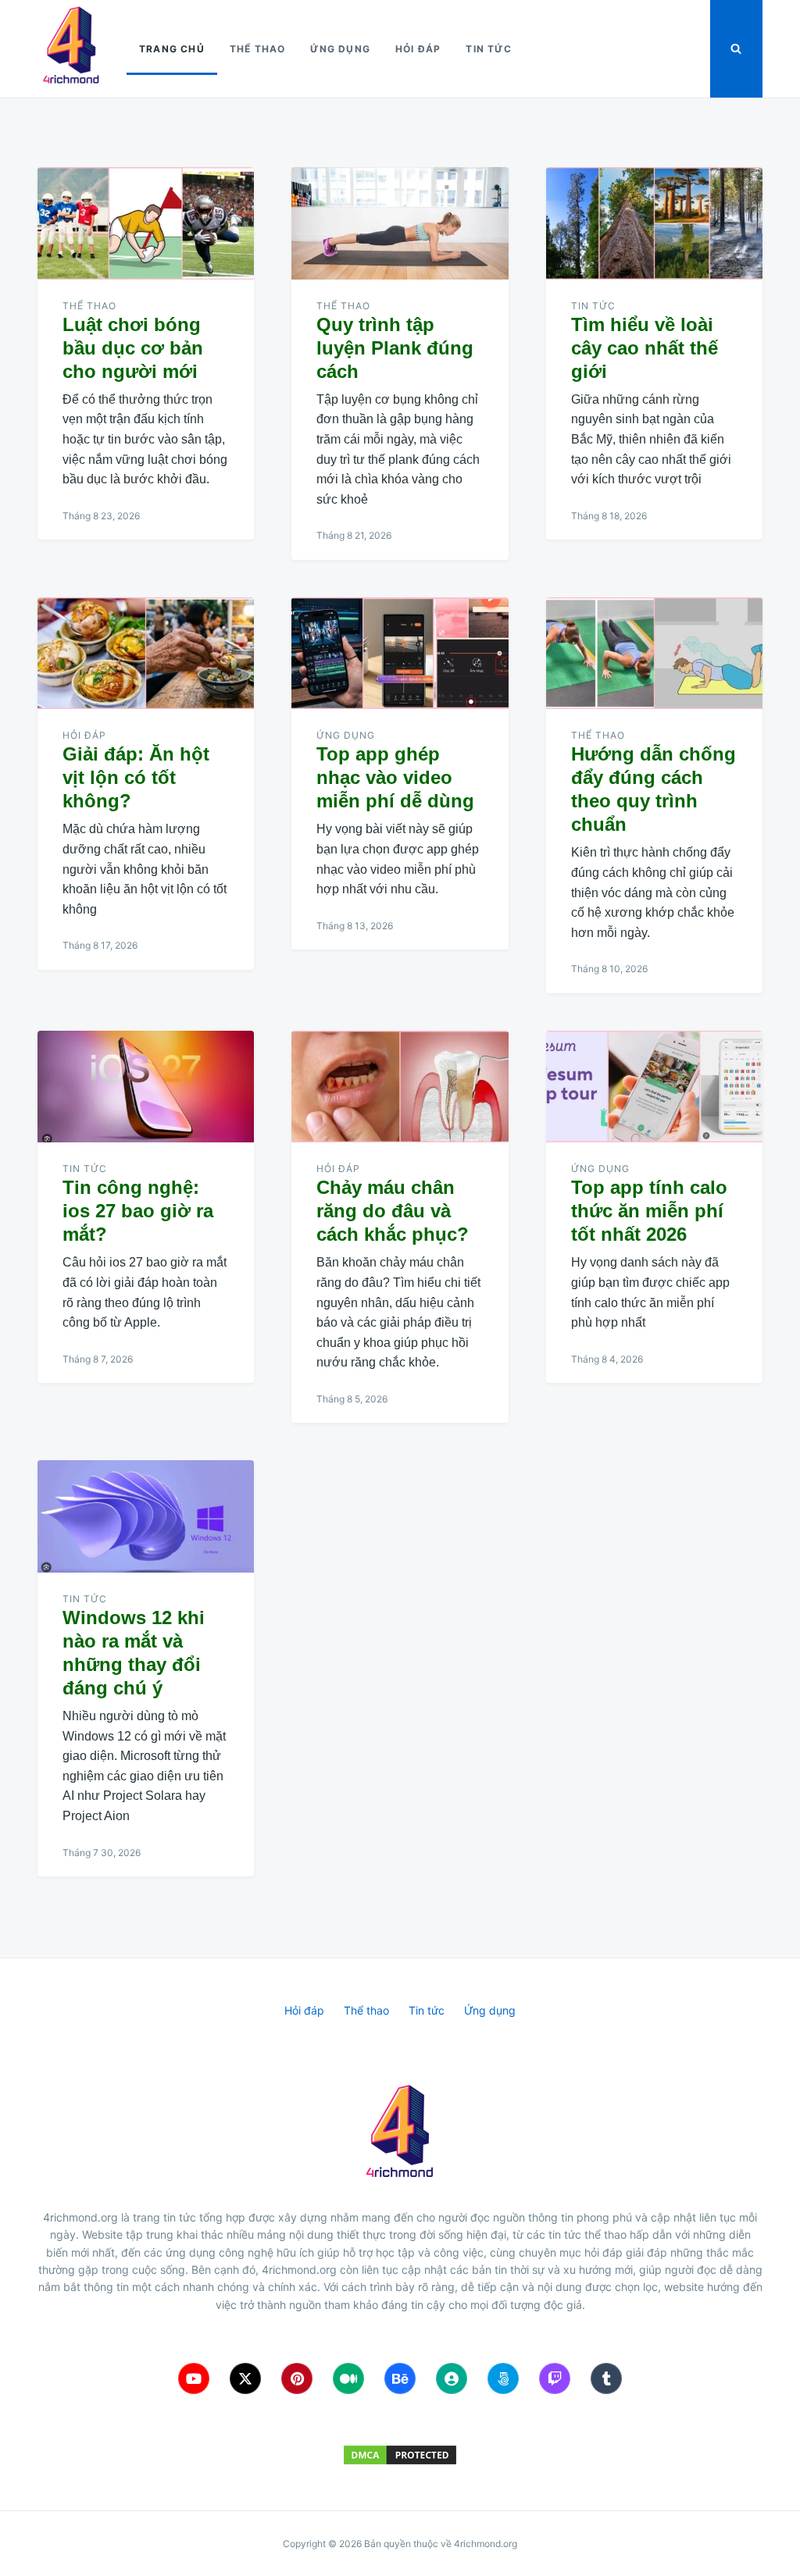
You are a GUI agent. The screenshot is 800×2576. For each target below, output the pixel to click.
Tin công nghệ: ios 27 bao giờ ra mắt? (138, 1211)
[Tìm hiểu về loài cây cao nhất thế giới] (654, 223)
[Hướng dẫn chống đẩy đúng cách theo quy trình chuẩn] (654, 654)
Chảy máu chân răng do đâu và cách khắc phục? (393, 1211)
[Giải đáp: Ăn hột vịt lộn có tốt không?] (146, 654)
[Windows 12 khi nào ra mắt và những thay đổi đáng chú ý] (146, 1516)
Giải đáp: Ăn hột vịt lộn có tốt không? (136, 777)
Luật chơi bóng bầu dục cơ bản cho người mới (133, 348)
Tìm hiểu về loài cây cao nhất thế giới (645, 348)
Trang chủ (172, 49)
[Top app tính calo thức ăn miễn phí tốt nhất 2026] (654, 1087)
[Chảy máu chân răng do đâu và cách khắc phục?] (400, 1087)
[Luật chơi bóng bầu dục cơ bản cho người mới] (146, 223)
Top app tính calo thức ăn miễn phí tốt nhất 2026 (649, 1211)
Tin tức (488, 49)
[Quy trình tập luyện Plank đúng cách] (400, 223)
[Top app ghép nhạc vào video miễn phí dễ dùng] (400, 654)
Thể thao (258, 49)
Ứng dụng (340, 49)
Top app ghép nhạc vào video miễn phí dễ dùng (395, 777)
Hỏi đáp (418, 49)
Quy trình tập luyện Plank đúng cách (395, 348)
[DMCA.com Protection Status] (400, 2455)
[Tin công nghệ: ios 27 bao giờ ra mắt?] (146, 1087)
